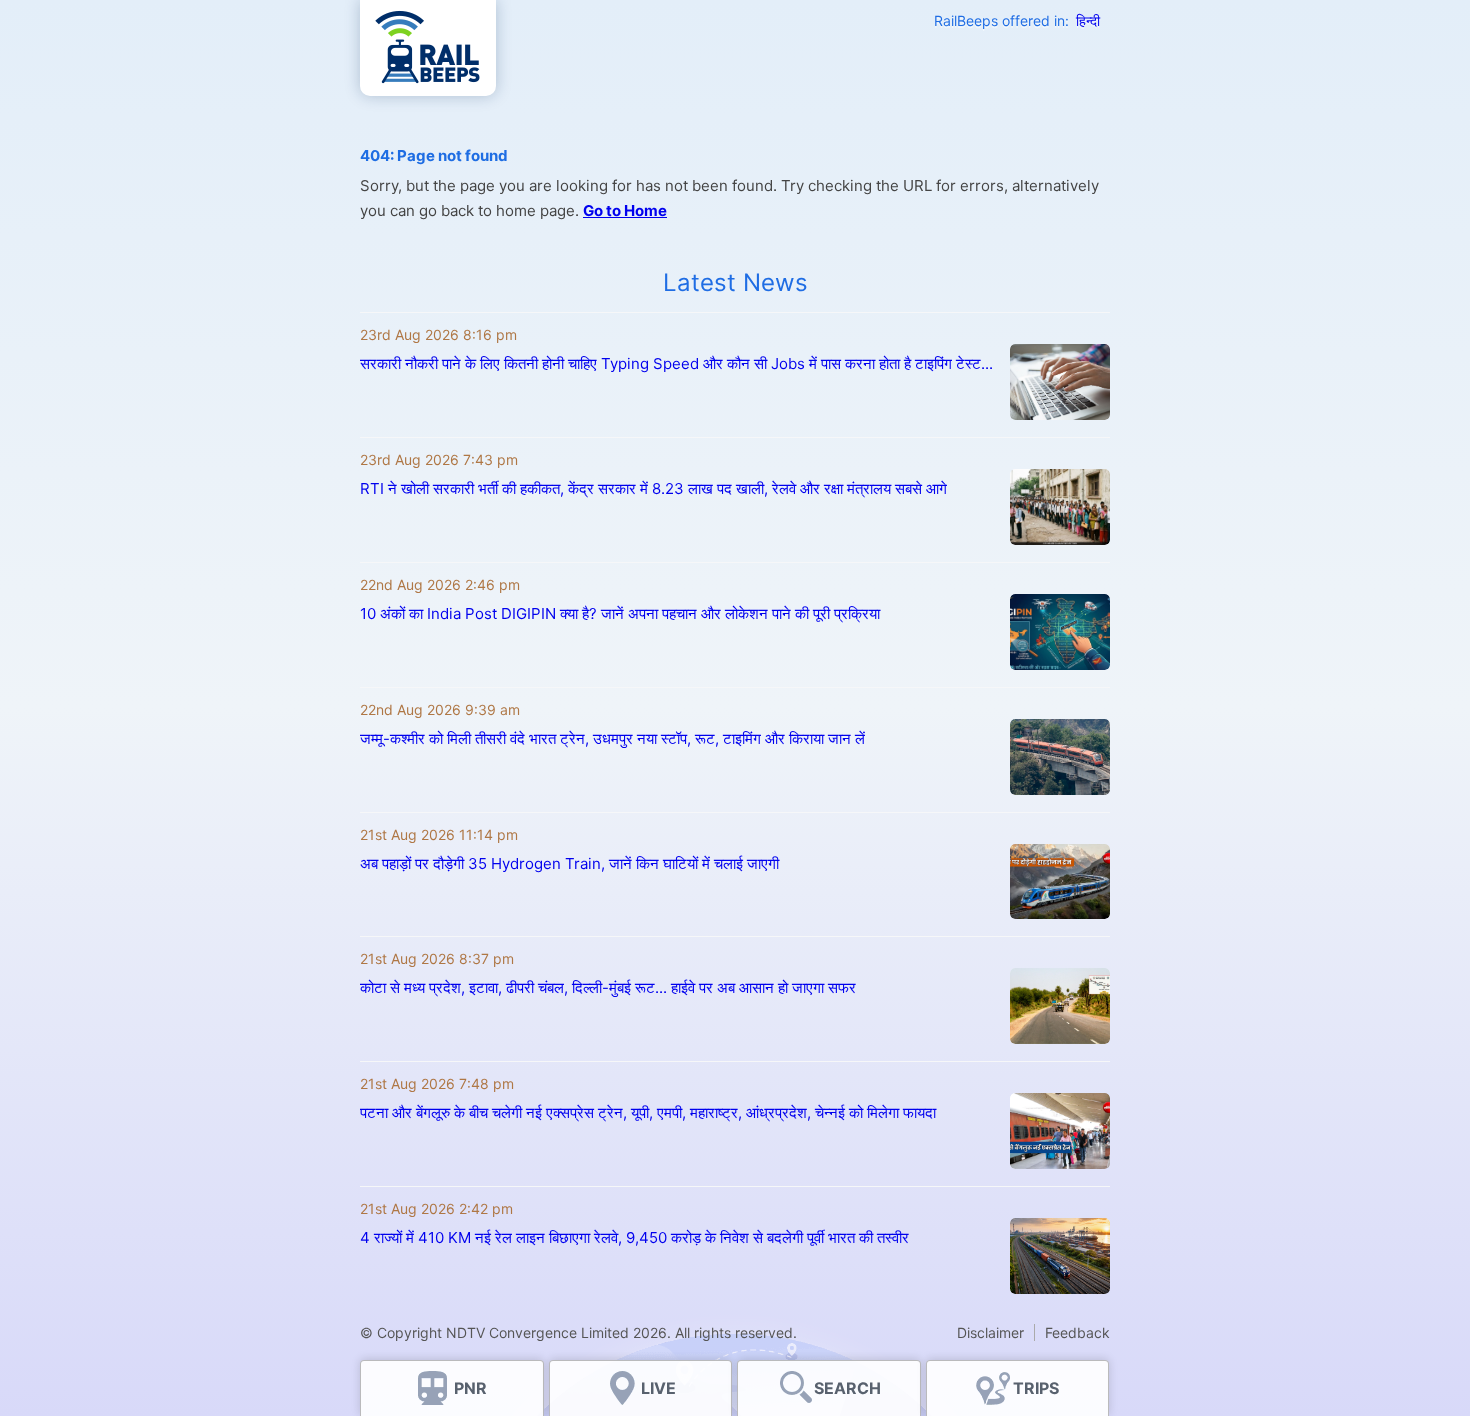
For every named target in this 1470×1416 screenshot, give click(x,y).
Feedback (1077, 1332)
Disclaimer (990, 1332)
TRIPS (1036, 1388)
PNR (470, 1388)
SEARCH (847, 1388)
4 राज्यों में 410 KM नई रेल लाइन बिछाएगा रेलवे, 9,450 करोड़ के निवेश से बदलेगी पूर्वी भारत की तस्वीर (634, 1237)
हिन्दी (1088, 20)
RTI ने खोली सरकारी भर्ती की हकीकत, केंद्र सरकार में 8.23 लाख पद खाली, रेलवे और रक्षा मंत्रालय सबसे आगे (653, 488)
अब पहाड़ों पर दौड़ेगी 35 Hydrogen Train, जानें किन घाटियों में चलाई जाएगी (569, 863)
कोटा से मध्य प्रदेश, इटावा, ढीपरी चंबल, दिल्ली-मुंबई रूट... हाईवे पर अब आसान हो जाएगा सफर (608, 987)
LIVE (658, 1388)
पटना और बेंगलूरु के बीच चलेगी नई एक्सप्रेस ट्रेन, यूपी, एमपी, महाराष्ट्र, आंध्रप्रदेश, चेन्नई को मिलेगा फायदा (648, 1112)
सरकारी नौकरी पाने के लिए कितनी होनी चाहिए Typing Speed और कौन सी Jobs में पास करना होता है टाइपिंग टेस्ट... (676, 363)
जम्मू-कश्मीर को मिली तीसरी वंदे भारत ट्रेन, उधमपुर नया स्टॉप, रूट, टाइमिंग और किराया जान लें (612, 738)
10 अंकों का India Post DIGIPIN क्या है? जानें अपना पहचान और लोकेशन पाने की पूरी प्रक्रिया (620, 613)
